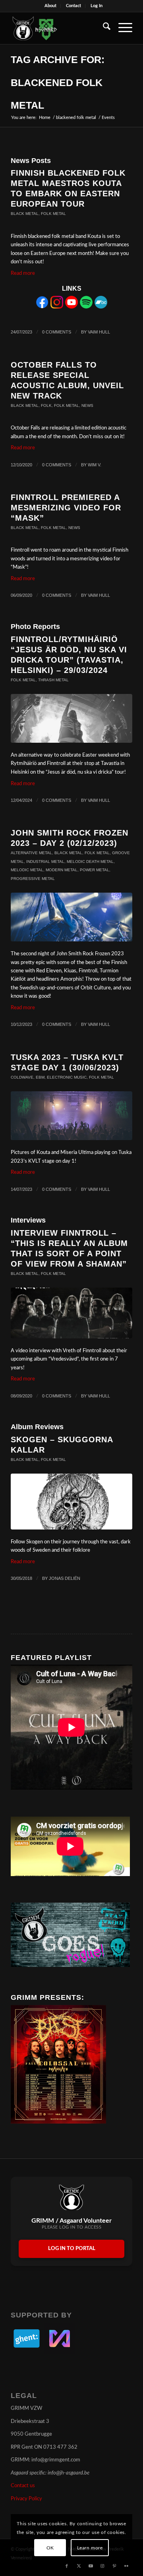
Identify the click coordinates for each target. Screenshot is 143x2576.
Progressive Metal (33, 879)
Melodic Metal (27, 870)
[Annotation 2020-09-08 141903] (71, 1313)
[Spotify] (86, 307)
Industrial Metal (45, 862)
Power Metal (95, 870)
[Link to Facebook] (67, 2566)
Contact (73, 6)
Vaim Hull (99, 332)
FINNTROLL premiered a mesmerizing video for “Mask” (66, 508)
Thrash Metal (53, 680)
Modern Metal (62, 870)
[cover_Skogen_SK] (71, 1501)
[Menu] (121, 28)
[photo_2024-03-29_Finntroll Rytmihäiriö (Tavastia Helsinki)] (71, 718)
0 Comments (57, 332)
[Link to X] (79, 2566)
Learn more (90, 2548)
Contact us (23, 2486)
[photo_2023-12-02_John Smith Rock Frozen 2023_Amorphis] (71, 917)
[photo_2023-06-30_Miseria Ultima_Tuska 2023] (71, 1116)
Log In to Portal (72, 2249)
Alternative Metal (31, 853)
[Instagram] (57, 307)
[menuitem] (51, 6)
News (87, 405)
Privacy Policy (26, 2499)
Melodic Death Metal (90, 862)
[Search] (103, 28)
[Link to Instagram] (102, 2566)
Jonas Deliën (65, 1578)
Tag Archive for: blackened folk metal (58, 82)
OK (50, 2548)
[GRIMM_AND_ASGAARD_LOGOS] (59, 28)
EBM (40, 1077)
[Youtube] (71, 307)
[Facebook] (42, 307)
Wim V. (95, 465)
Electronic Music (67, 1077)
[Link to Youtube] (91, 2566)
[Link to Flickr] (126, 2566)
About (50, 6)
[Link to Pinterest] (114, 2566)
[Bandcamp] (101, 307)
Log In (97, 6)
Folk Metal (53, 214)
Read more (23, 273)
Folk (46, 405)
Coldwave (22, 1077)
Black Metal (25, 214)
